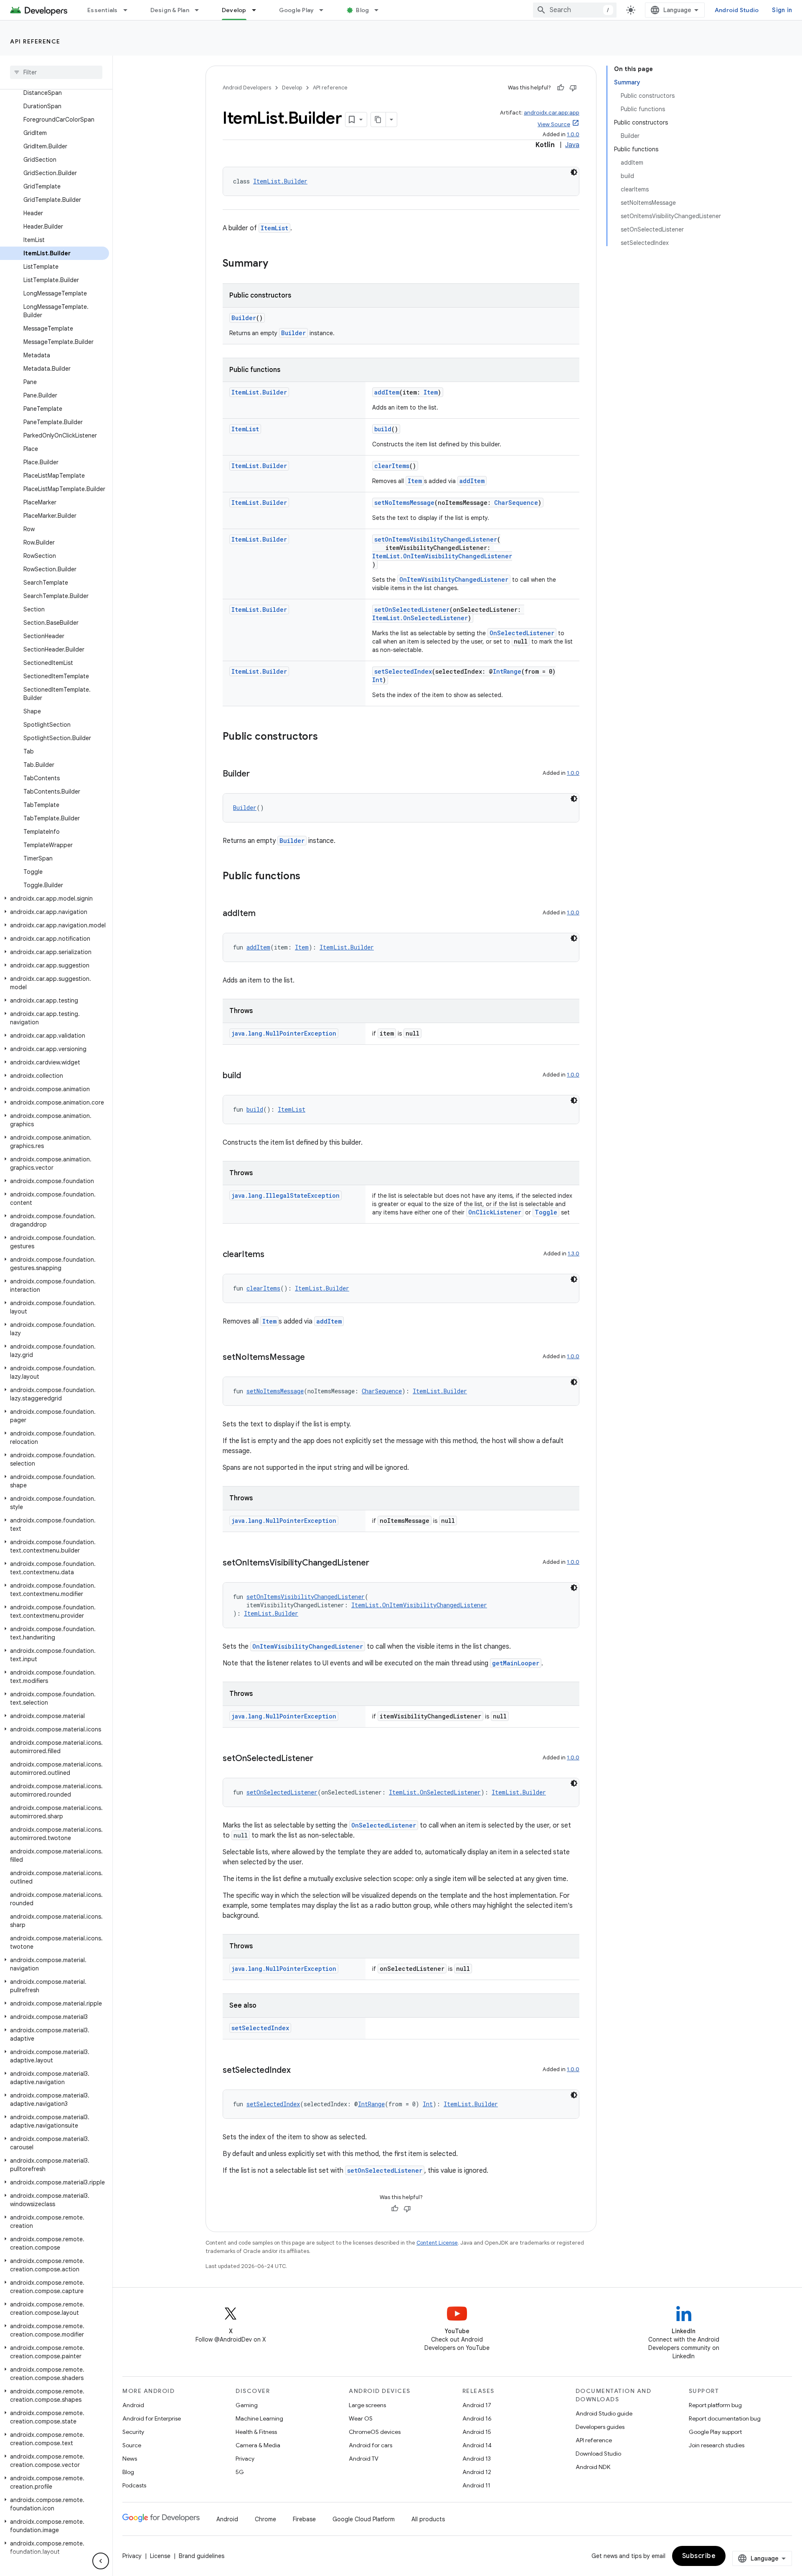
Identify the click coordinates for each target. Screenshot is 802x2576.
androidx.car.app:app (552, 113)
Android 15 (477, 2432)
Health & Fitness (256, 2432)
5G (240, 2472)
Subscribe (699, 2556)
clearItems (392, 466)
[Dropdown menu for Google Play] (325, 10)
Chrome (265, 2519)
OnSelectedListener (522, 633)
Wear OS (361, 2418)
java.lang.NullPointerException (284, 1033)
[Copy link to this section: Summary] (277, 264)
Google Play (297, 10)
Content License (437, 2243)
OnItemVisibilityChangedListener (454, 579)
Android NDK (593, 2467)
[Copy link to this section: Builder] (258, 774)
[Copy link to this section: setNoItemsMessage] (313, 1358)
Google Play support (715, 2432)
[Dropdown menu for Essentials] (129, 10)
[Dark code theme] (574, 172)
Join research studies (717, 2445)
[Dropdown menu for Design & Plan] (200, 10)
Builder (244, 318)
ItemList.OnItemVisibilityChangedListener (442, 556)
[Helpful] (561, 88)
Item (431, 392)
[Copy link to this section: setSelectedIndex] (299, 2071)
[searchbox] (56, 72)
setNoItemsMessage (404, 503)
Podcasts (134, 2485)
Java (572, 145)
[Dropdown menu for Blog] (380, 10)
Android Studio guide (604, 2413)
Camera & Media (258, 2445)
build (383, 429)
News (130, 2459)
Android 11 (476, 2485)
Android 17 (477, 2405)
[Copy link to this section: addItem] (264, 914)
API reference (35, 41)
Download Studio (598, 2454)
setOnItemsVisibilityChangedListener (436, 539)
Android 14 (477, 2445)
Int (377, 680)
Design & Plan (170, 10)
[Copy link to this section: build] (249, 1076)
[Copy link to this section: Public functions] (309, 877)
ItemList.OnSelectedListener (420, 618)
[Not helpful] (573, 88)
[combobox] (575, 10)
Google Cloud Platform (364, 2519)
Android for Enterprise (152, 2418)
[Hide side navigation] (101, 2561)
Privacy (245, 2459)
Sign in (782, 10)
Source (132, 2445)
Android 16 (477, 2418)
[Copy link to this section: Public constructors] (326, 737)
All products (428, 2519)
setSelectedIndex (403, 671)
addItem (387, 392)
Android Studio (737, 10)
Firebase (304, 2519)
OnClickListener (495, 1212)
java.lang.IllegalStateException (286, 1195)
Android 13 (477, 2459)
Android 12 (477, 2472)
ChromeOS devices (375, 2432)
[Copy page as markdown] (378, 120)
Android (133, 2405)
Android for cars (371, 2445)
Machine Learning (259, 2418)
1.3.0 (574, 1254)
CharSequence (516, 503)
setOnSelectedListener (412, 610)
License (160, 2556)
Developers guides (600, 2427)
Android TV (364, 2459)
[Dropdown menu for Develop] (258, 10)
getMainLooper (516, 1663)
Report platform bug (715, 2405)
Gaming (247, 2405)
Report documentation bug (725, 2418)
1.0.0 (573, 134)
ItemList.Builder (280, 181)
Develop (234, 10)
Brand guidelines (202, 2556)
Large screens (367, 2405)
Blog (362, 10)
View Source (554, 124)
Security (133, 2432)
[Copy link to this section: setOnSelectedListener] (322, 1759)
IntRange (507, 671)
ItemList (274, 228)
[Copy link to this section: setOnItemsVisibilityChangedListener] (378, 1563)
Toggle (546, 1212)
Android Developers (247, 88)
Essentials (103, 10)
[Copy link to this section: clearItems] (273, 1255)
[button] (55, 899)
